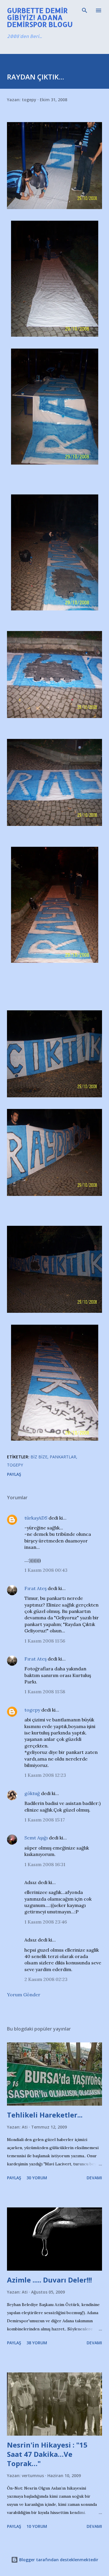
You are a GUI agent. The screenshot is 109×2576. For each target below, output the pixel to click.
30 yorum (37, 2178)
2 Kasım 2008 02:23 (46, 1979)
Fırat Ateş (35, 1588)
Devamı (94, 2178)
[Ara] (85, 10)
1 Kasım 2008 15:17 (45, 1820)
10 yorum (37, 2526)
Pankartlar (63, 1457)
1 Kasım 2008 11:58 (45, 1692)
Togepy (15, 1465)
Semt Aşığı (36, 1838)
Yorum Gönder (24, 1995)
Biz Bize (39, 1457)
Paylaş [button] (14, 1474)
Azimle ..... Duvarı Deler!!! (49, 2280)
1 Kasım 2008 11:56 (45, 1641)
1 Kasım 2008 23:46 (46, 1922)
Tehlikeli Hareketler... (45, 2115)
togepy (32, 1710)
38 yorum (37, 2343)
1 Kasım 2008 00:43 (46, 1570)
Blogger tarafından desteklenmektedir (58, 2560)
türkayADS (36, 1518)
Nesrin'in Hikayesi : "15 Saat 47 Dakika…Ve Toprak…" (47, 2454)
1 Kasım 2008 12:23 (45, 1775)
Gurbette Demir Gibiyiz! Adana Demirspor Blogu (40, 17)
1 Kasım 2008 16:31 (45, 1864)
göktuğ (32, 1793)
